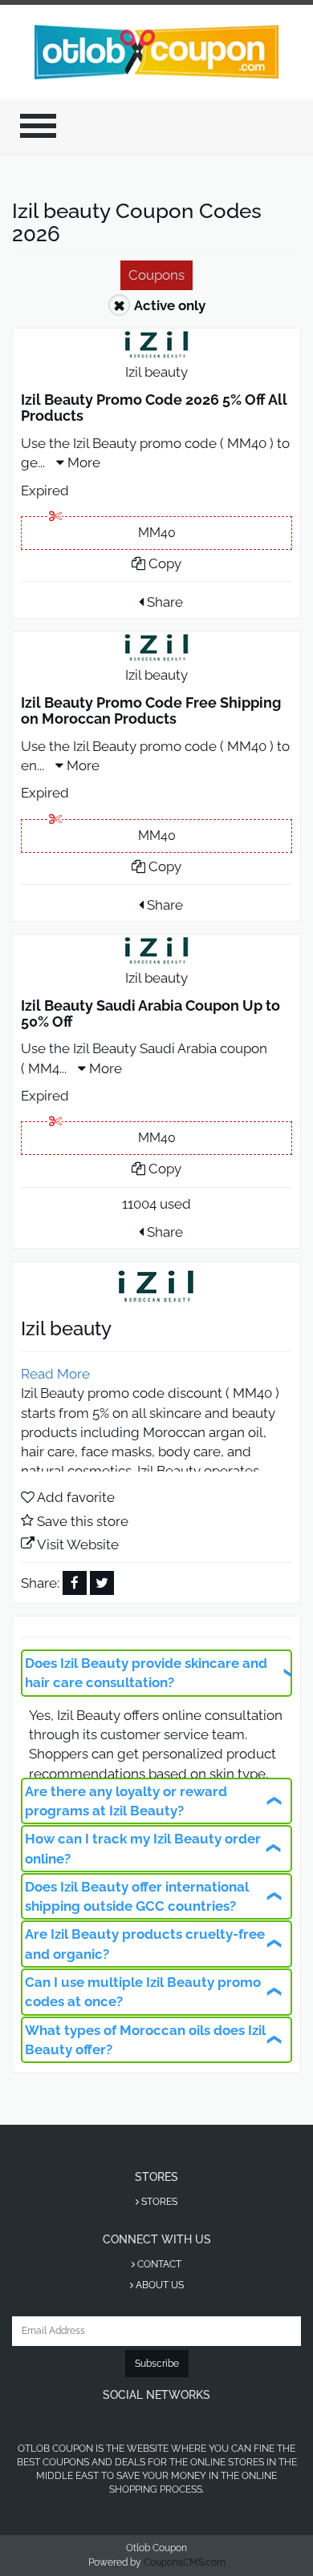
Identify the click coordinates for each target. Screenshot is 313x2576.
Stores (158, 2202)
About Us (159, 2285)
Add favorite (76, 1497)
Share (163, 602)
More (82, 462)
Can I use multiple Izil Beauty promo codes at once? (143, 1992)
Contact (158, 2264)
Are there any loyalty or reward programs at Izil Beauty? (126, 1801)
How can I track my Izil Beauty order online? (143, 1848)
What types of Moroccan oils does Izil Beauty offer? (145, 2040)
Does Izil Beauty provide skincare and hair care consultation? (146, 1673)
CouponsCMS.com (185, 2562)
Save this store (83, 1521)
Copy (163, 563)
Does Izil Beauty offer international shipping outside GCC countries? (137, 1896)
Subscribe (157, 2364)
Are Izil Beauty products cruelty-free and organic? (145, 1944)
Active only (170, 305)
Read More (55, 1374)
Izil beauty (156, 372)
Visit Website (78, 1544)
